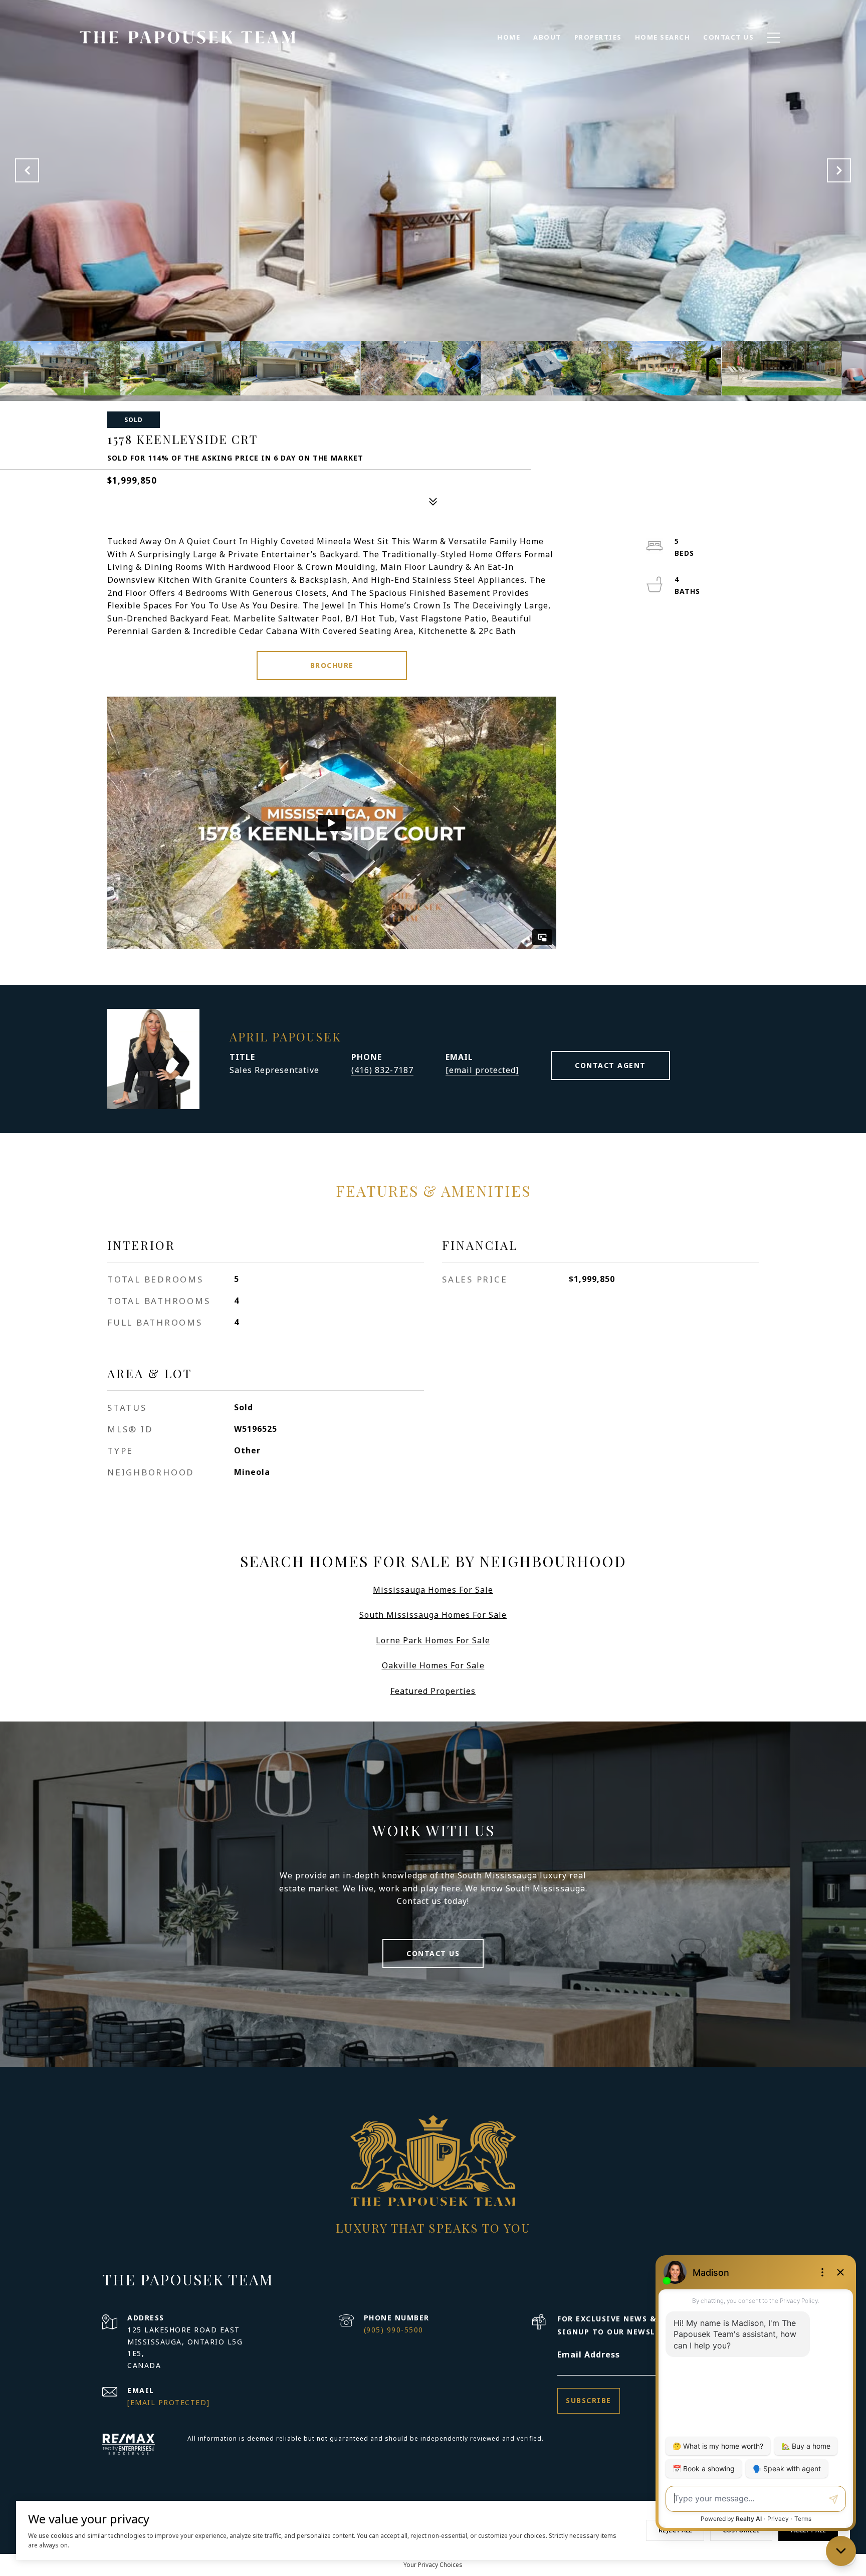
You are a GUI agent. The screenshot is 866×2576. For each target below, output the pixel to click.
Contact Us (433, 1953)
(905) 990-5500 (394, 2330)
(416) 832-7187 (382, 1070)
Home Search (663, 37)
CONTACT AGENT (610, 1065)
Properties (598, 37)
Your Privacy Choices (433, 2565)
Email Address (589, 2354)
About (547, 37)
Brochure (332, 665)
